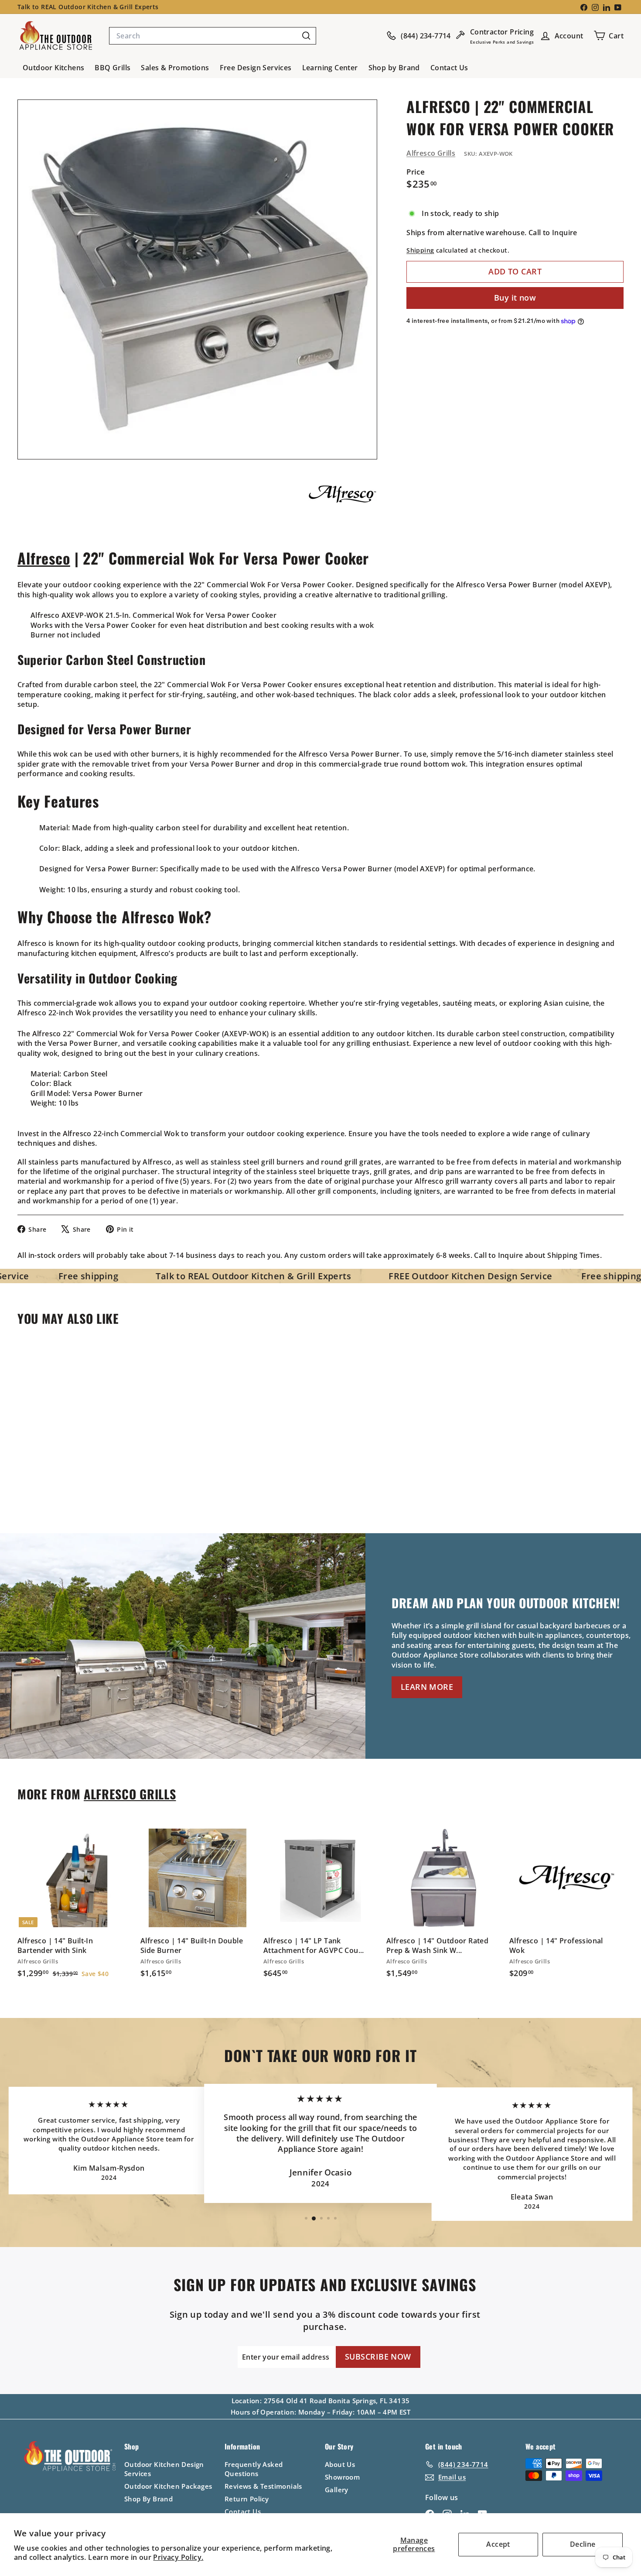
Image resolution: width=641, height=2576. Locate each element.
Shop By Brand (148, 2499)
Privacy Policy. (178, 2557)
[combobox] (213, 36)
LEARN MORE (427, 1687)
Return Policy (247, 2499)
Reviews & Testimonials (263, 2486)
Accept (498, 2544)
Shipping (420, 251)
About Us (340, 2464)
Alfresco (44, 558)
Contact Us (449, 68)
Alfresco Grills (431, 153)
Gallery (337, 2490)
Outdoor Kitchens (53, 68)
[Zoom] (197, 279)
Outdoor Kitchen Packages (168, 2486)
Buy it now (515, 298)
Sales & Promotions (175, 68)
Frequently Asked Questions (254, 2469)
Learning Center (330, 68)
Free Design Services (256, 68)
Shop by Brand (394, 68)
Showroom (342, 2477)
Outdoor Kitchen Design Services (164, 2469)
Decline (583, 2544)
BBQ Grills (113, 68)
